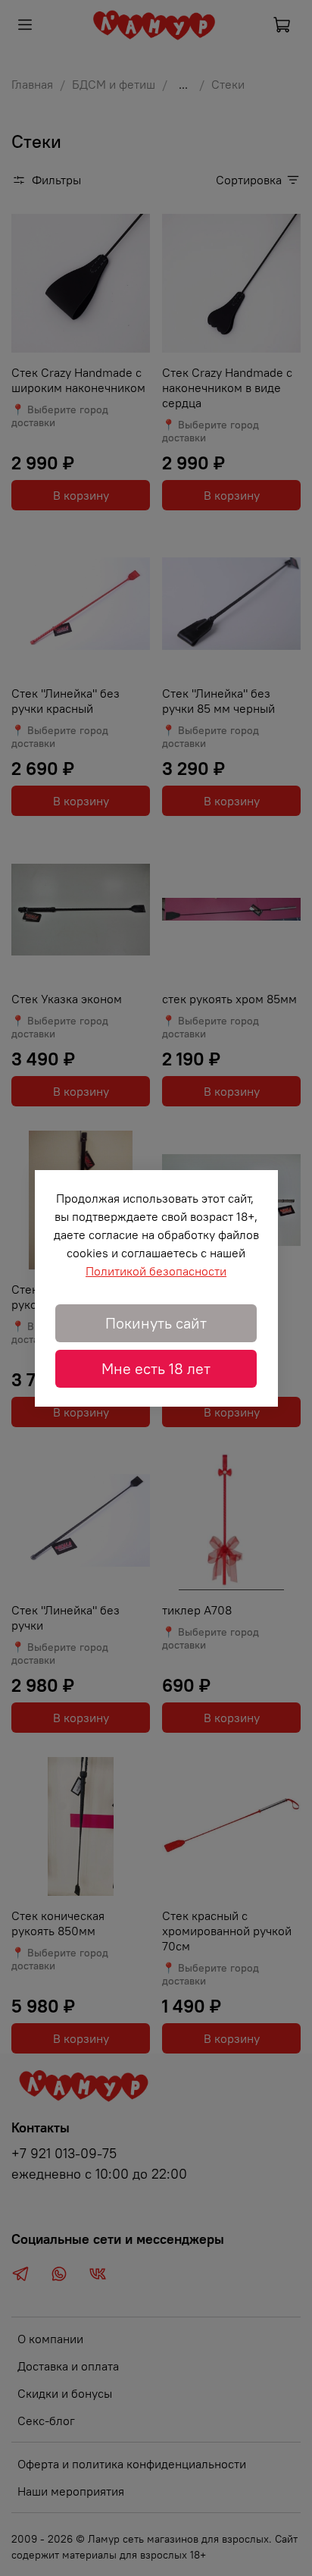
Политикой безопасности (156, 1271)
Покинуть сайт (156, 1323)
